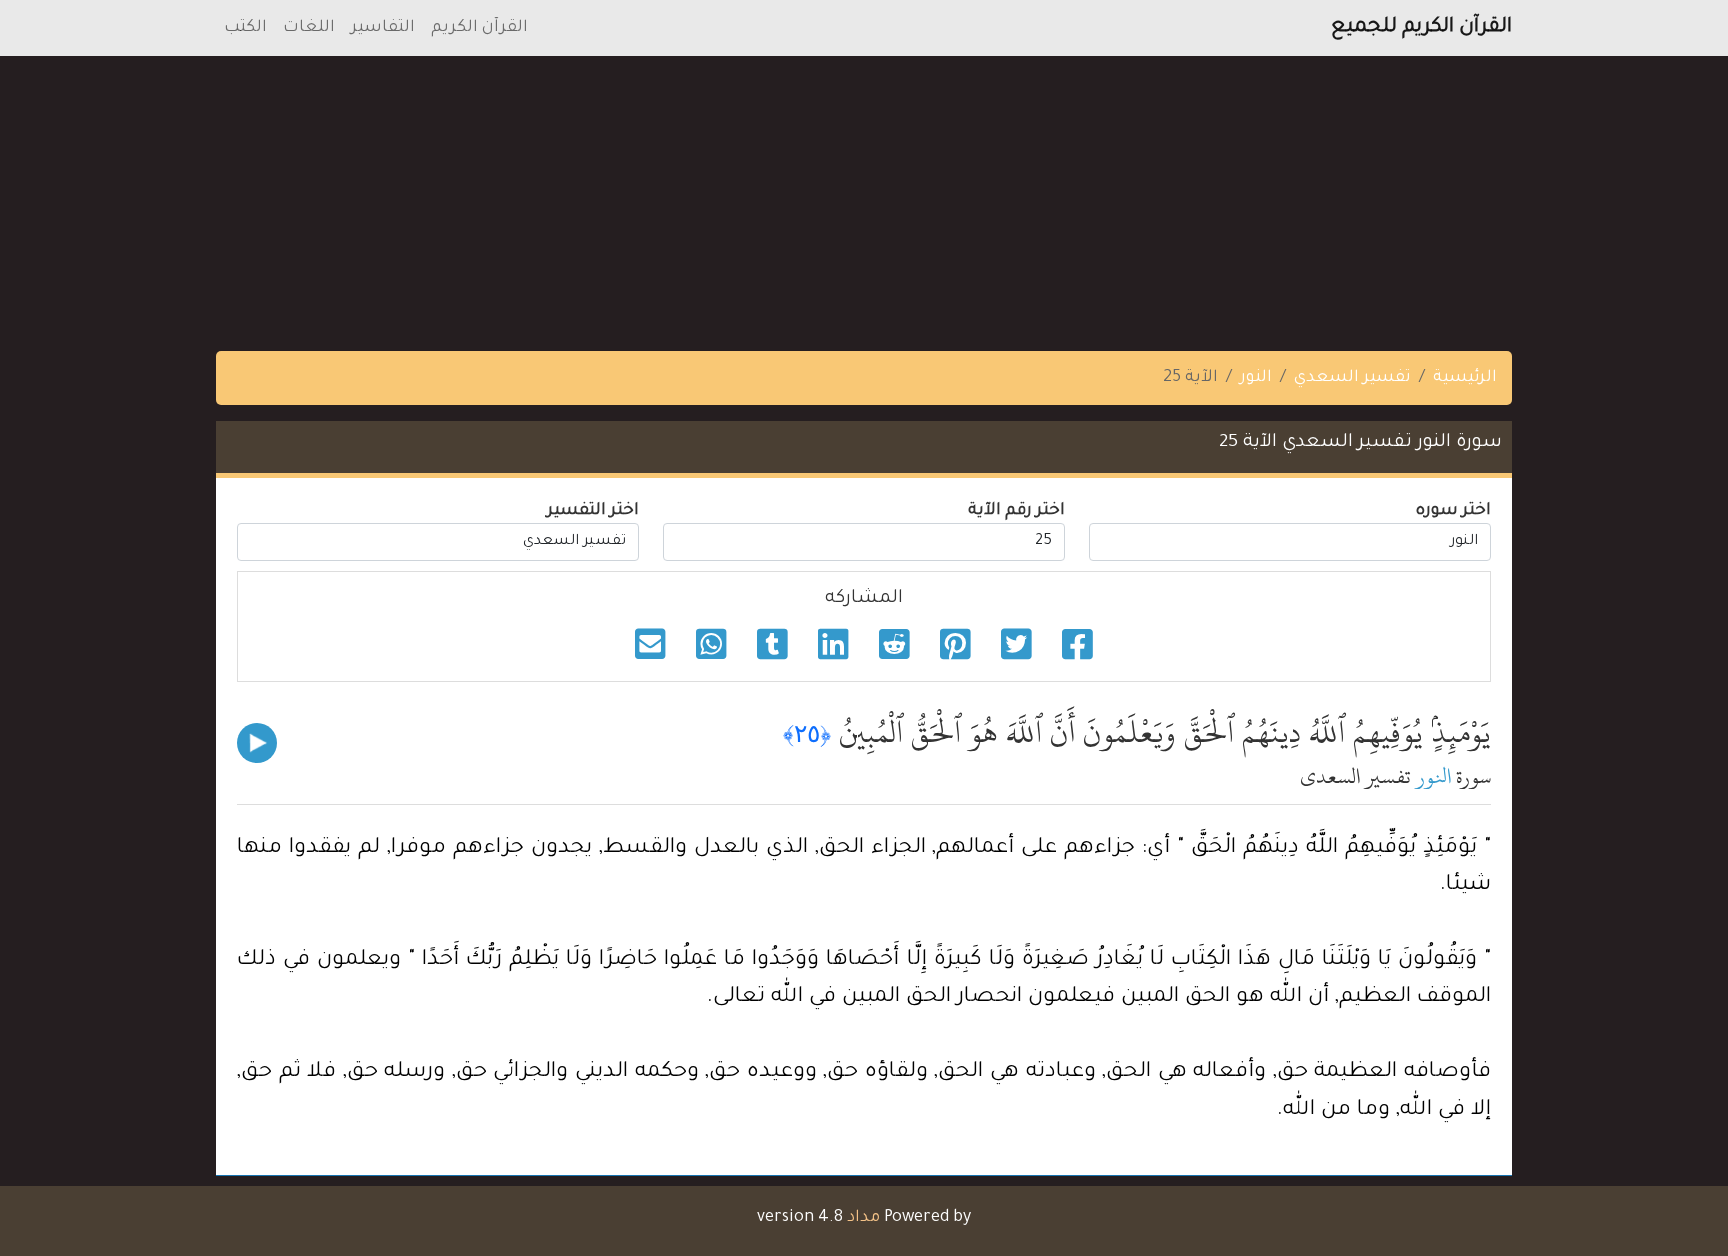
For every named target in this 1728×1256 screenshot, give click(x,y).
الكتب (245, 28)
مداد (863, 1218)
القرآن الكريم (479, 28)
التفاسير (383, 28)
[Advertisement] (1128, 196)
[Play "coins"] (257, 743)
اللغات (309, 28)
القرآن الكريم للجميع (1421, 28)
